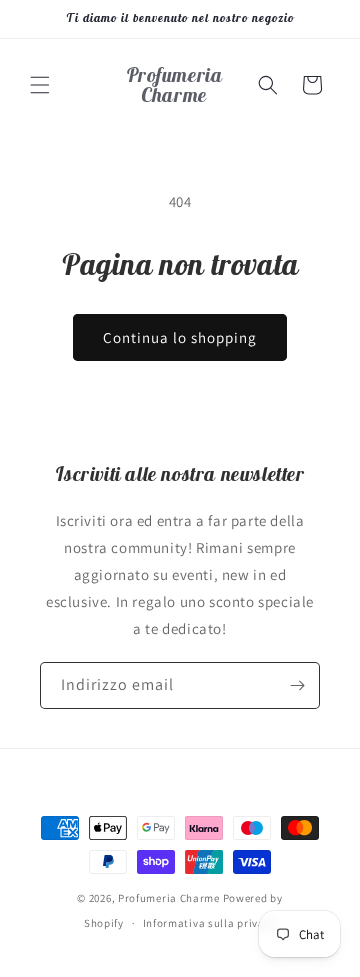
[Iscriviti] (297, 685)
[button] (40, 85)
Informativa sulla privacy (210, 923)
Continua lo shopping (180, 337)
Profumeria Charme (169, 898)
